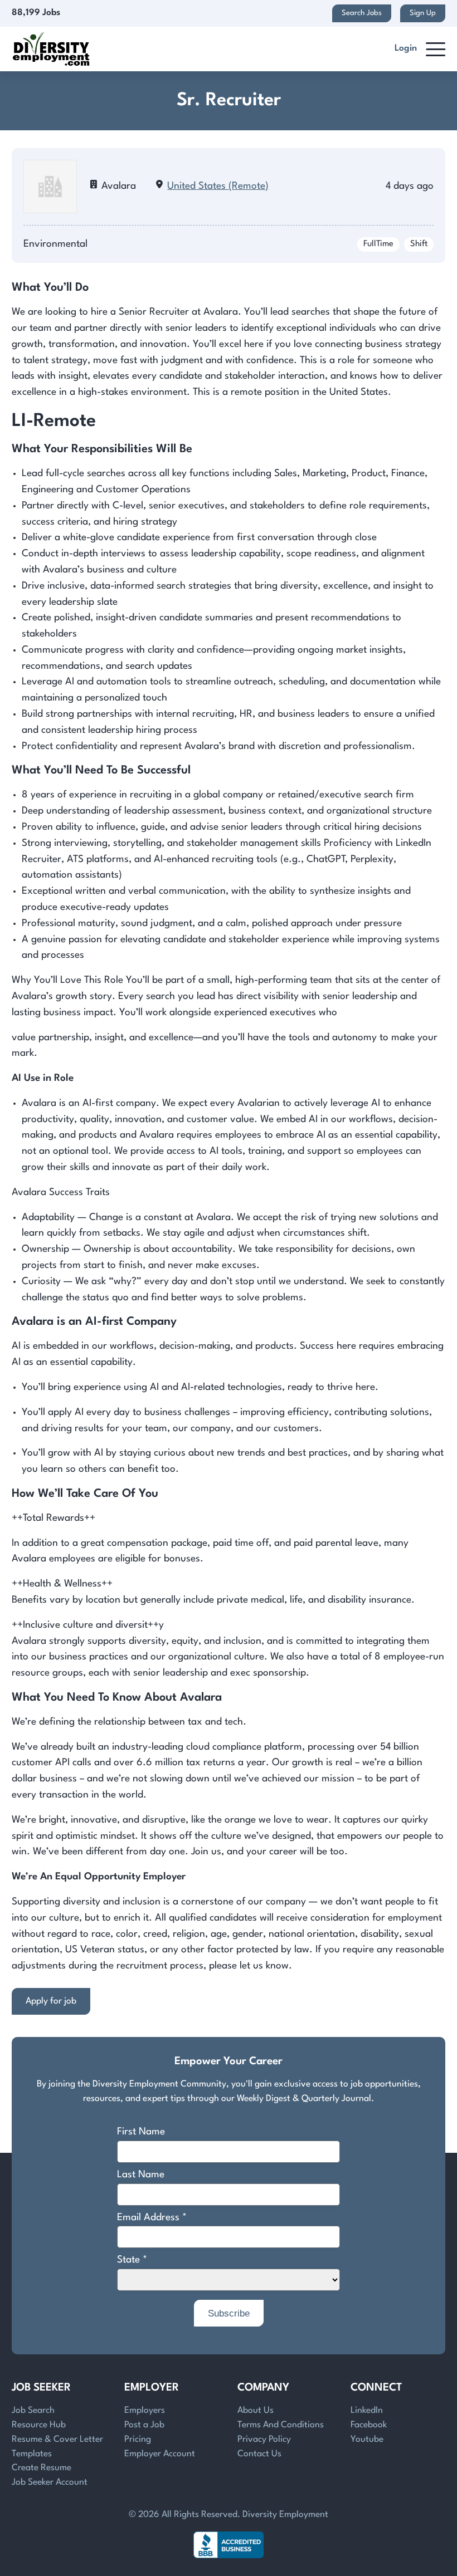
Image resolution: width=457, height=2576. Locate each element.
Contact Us (259, 2454)
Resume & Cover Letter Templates (57, 2447)
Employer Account (160, 2454)
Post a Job (144, 2425)
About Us (256, 2411)
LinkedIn (367, 2411)
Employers (145, 2411)
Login (406, 48)
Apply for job (51, 2001)
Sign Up (423, 13)
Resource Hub (39, 2425)
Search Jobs (362, 13)
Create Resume (42, 2468)
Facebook (369, 2425)
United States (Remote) (218, 186)
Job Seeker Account (50, 2482)
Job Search (33, 2411)
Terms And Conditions (281, 2425)
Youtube (367, 2440)
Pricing (138, 2440)
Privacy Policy (264, 2440)
